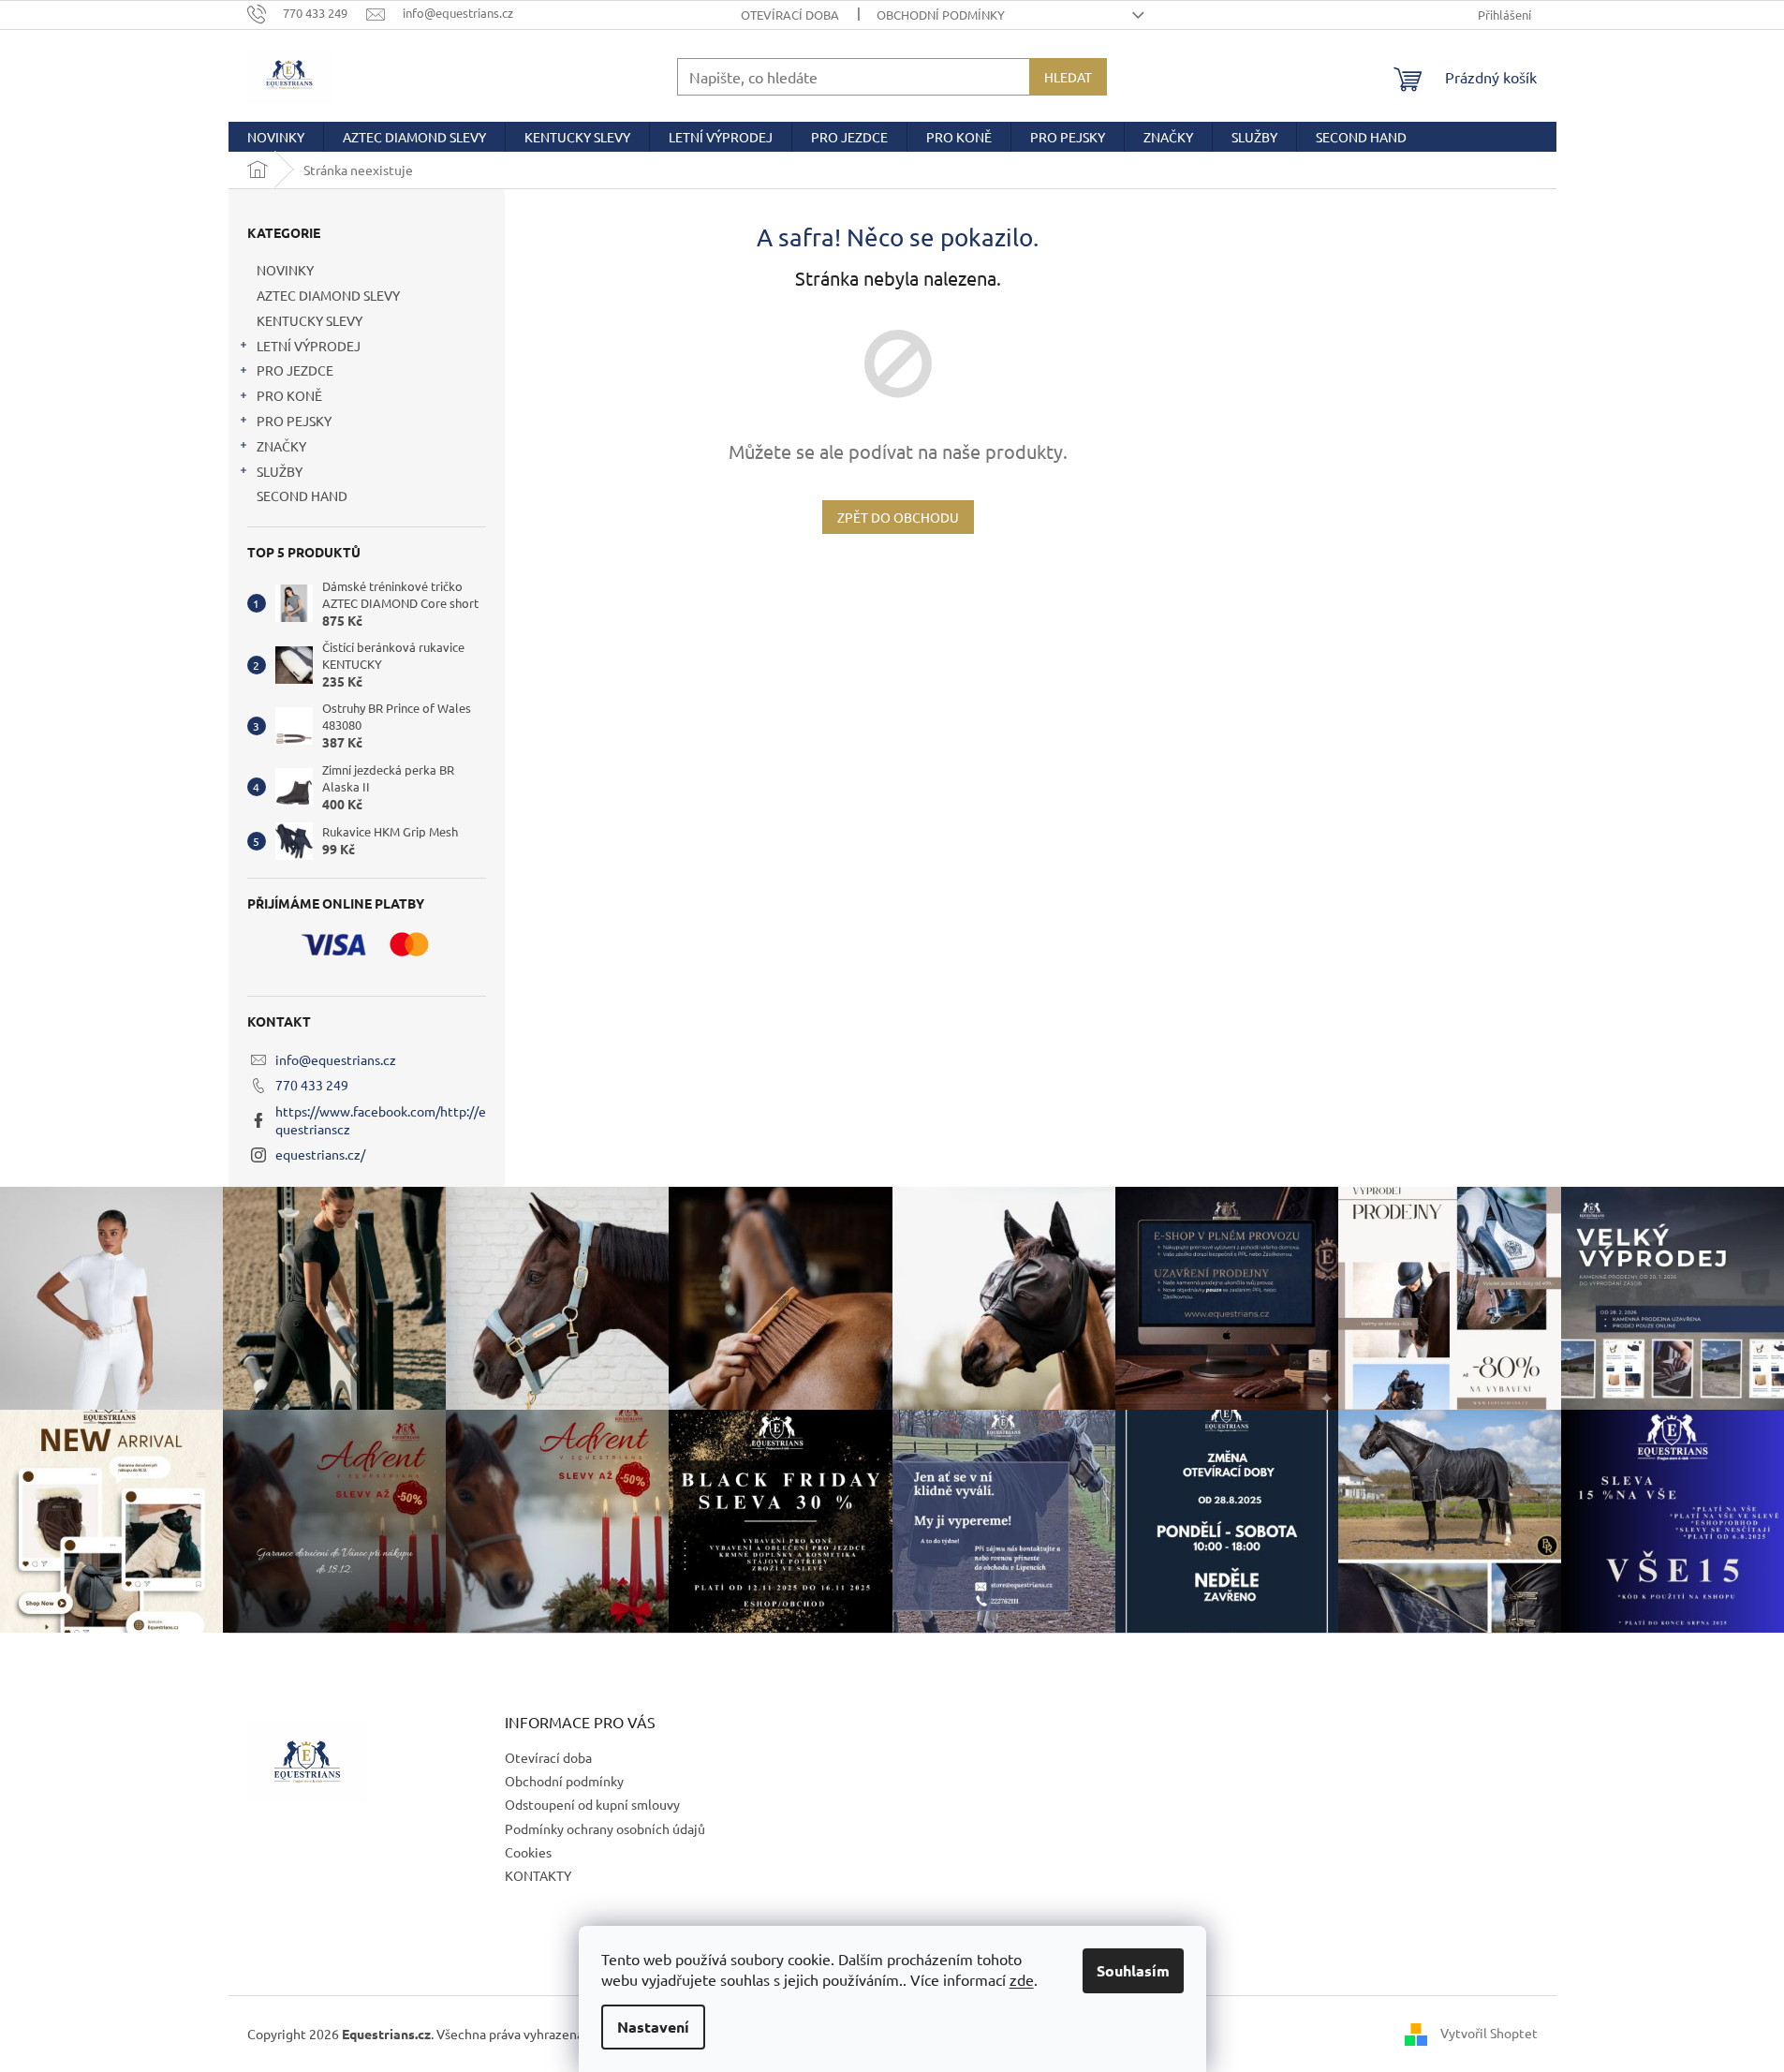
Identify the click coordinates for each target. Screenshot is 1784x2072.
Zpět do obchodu (898, 517)
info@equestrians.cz (336, 1059)
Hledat (1068, 77)
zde (1022, 1979)
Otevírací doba (790, 15)
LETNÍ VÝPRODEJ (309, 346)
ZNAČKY (281, 446)
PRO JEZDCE (295, 370)
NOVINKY (285, 270)
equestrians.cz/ (320, 1154)
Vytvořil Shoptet (1489, 2032)
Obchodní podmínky (941, 15)
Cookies (528, 1852)
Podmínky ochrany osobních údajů (605, 1828)
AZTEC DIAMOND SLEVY (328, 295)
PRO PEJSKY (294, 421)
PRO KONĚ (289, 395)
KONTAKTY (538, 1875)
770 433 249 (312, 1085)
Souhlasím (1133, 1970)
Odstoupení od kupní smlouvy (592, 1804)
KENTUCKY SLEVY (310, 320)
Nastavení (653, 2027)
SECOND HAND (302, 496)
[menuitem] (276, 137)
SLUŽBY (280, 471)
